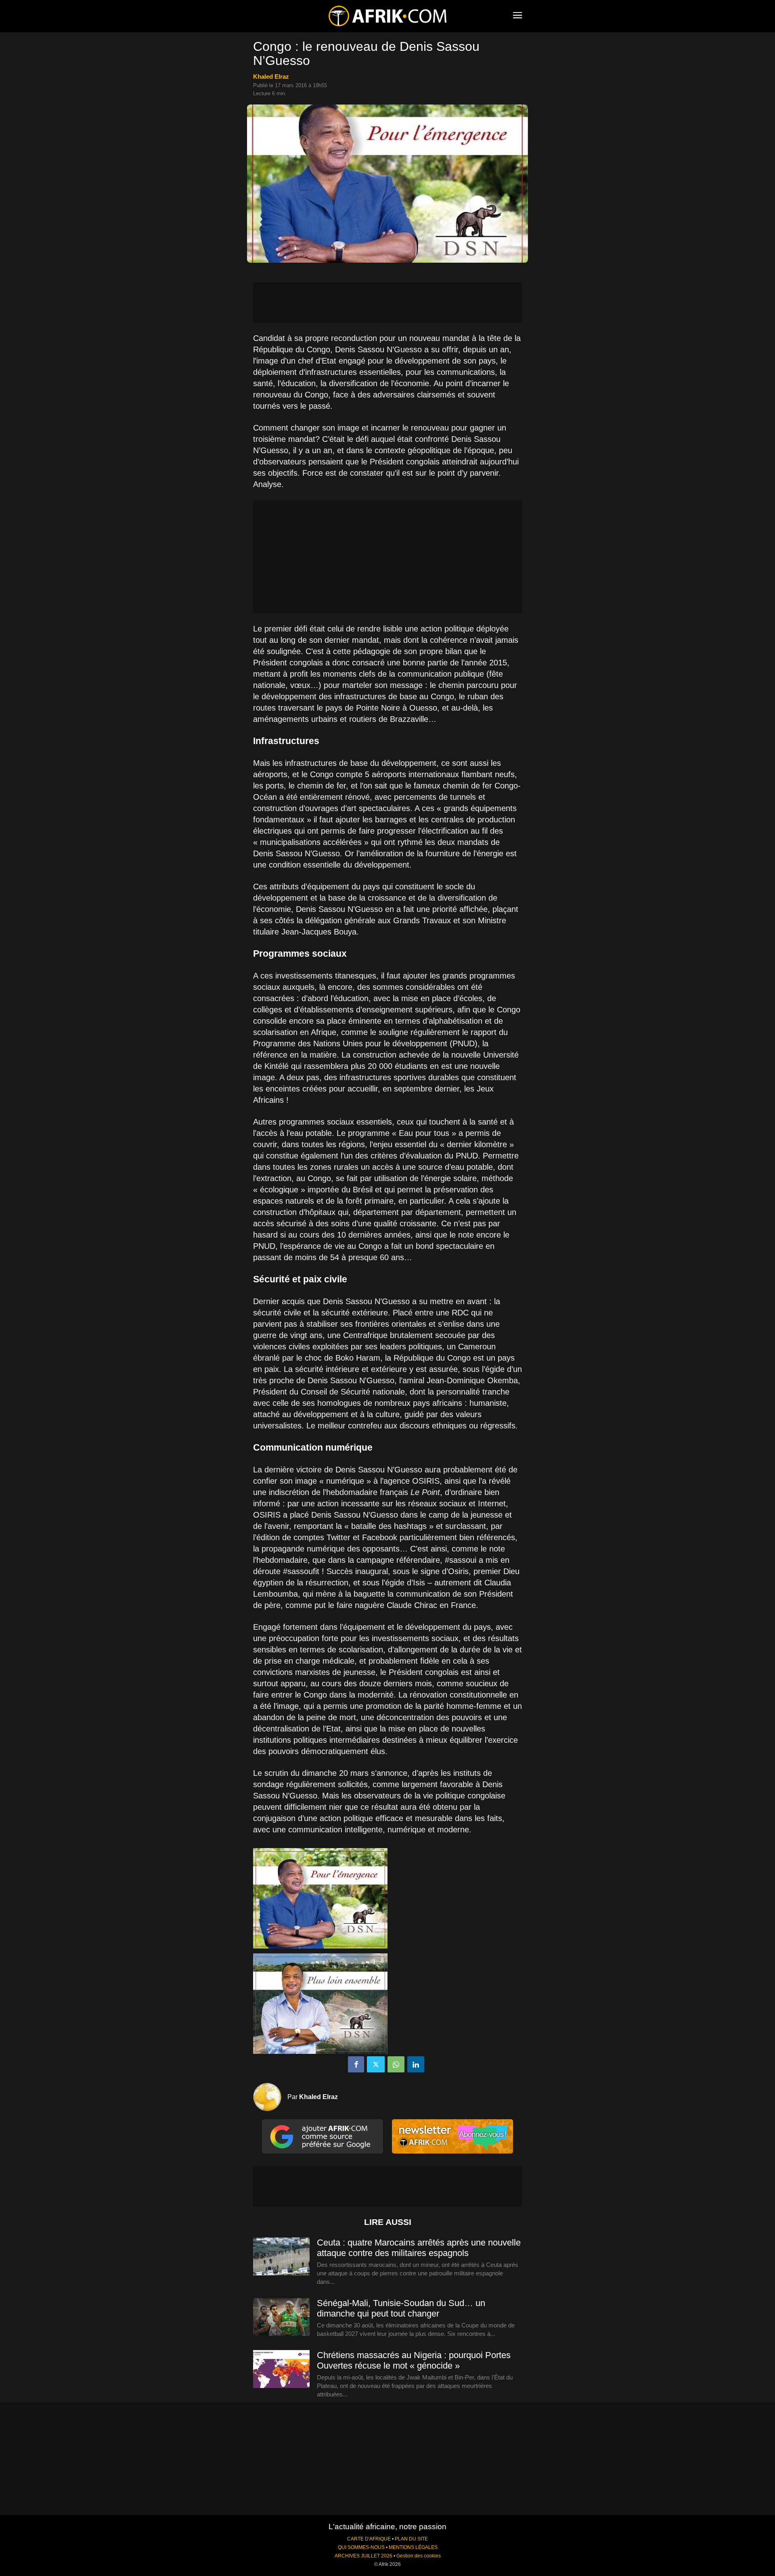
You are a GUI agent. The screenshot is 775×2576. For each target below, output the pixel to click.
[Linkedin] (416, 2064)
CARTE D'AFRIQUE (369, 2539)
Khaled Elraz (271, 76)
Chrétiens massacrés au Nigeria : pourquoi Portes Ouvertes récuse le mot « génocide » (414, 2360)
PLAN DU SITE (411, 2539)
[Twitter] (376, 2064)
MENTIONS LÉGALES (413, 2547)
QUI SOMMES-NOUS (361, 2547)
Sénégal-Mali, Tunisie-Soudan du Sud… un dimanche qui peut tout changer (401, 2308)
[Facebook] (356, 2064)
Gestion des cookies (419, 2556)
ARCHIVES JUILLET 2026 (363, 2556)
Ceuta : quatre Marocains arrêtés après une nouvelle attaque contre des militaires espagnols (419, 2248)
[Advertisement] (387, 303)
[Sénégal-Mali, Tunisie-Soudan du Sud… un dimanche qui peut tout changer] (281, 2317)
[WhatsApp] (396, 2064)
